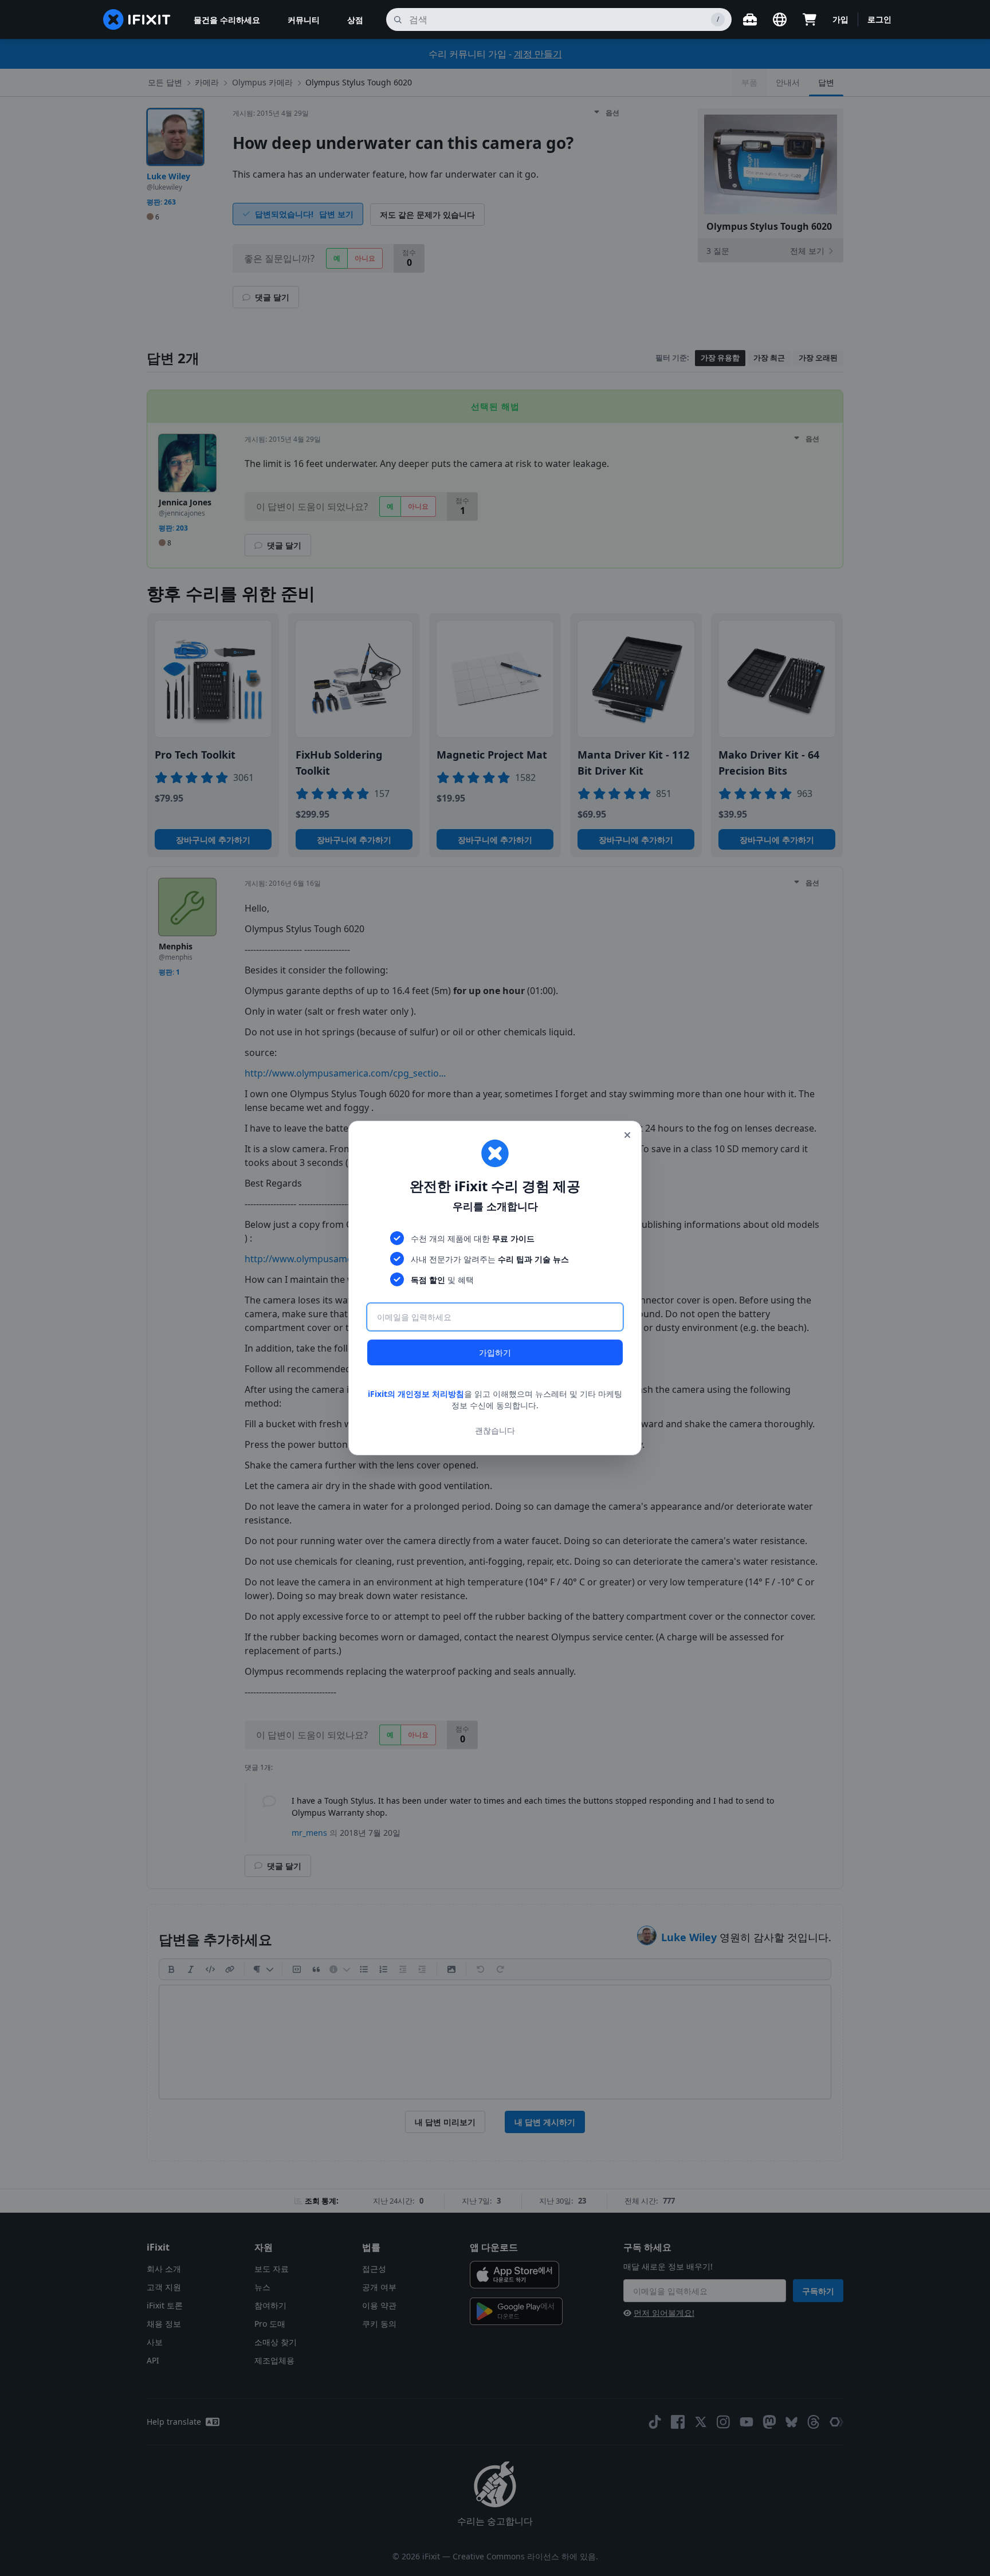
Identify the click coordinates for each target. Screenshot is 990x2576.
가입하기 (495, 1352)
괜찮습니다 (495, 1430)
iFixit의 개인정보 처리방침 (416, 1394)
